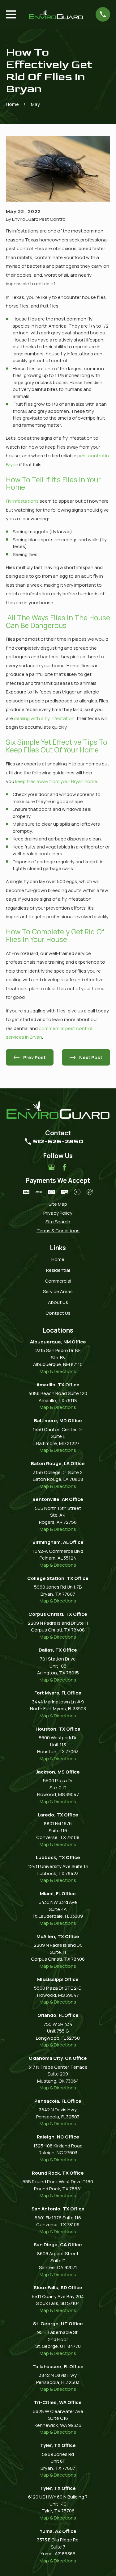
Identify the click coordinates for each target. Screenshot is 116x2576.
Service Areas (58, 1291)
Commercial (58, 1281)
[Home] (56, 14)
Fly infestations (22, 501)
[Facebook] (64, 1167)
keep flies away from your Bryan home (56, 781)
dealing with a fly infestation (44, 718)
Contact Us (58, 1313)
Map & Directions (58, 1371)
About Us (58, 1302)
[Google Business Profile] (52, 1167)
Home (58, 1259)
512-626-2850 (58, 1141)
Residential (58, 1270)
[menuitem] (58, 1204)
